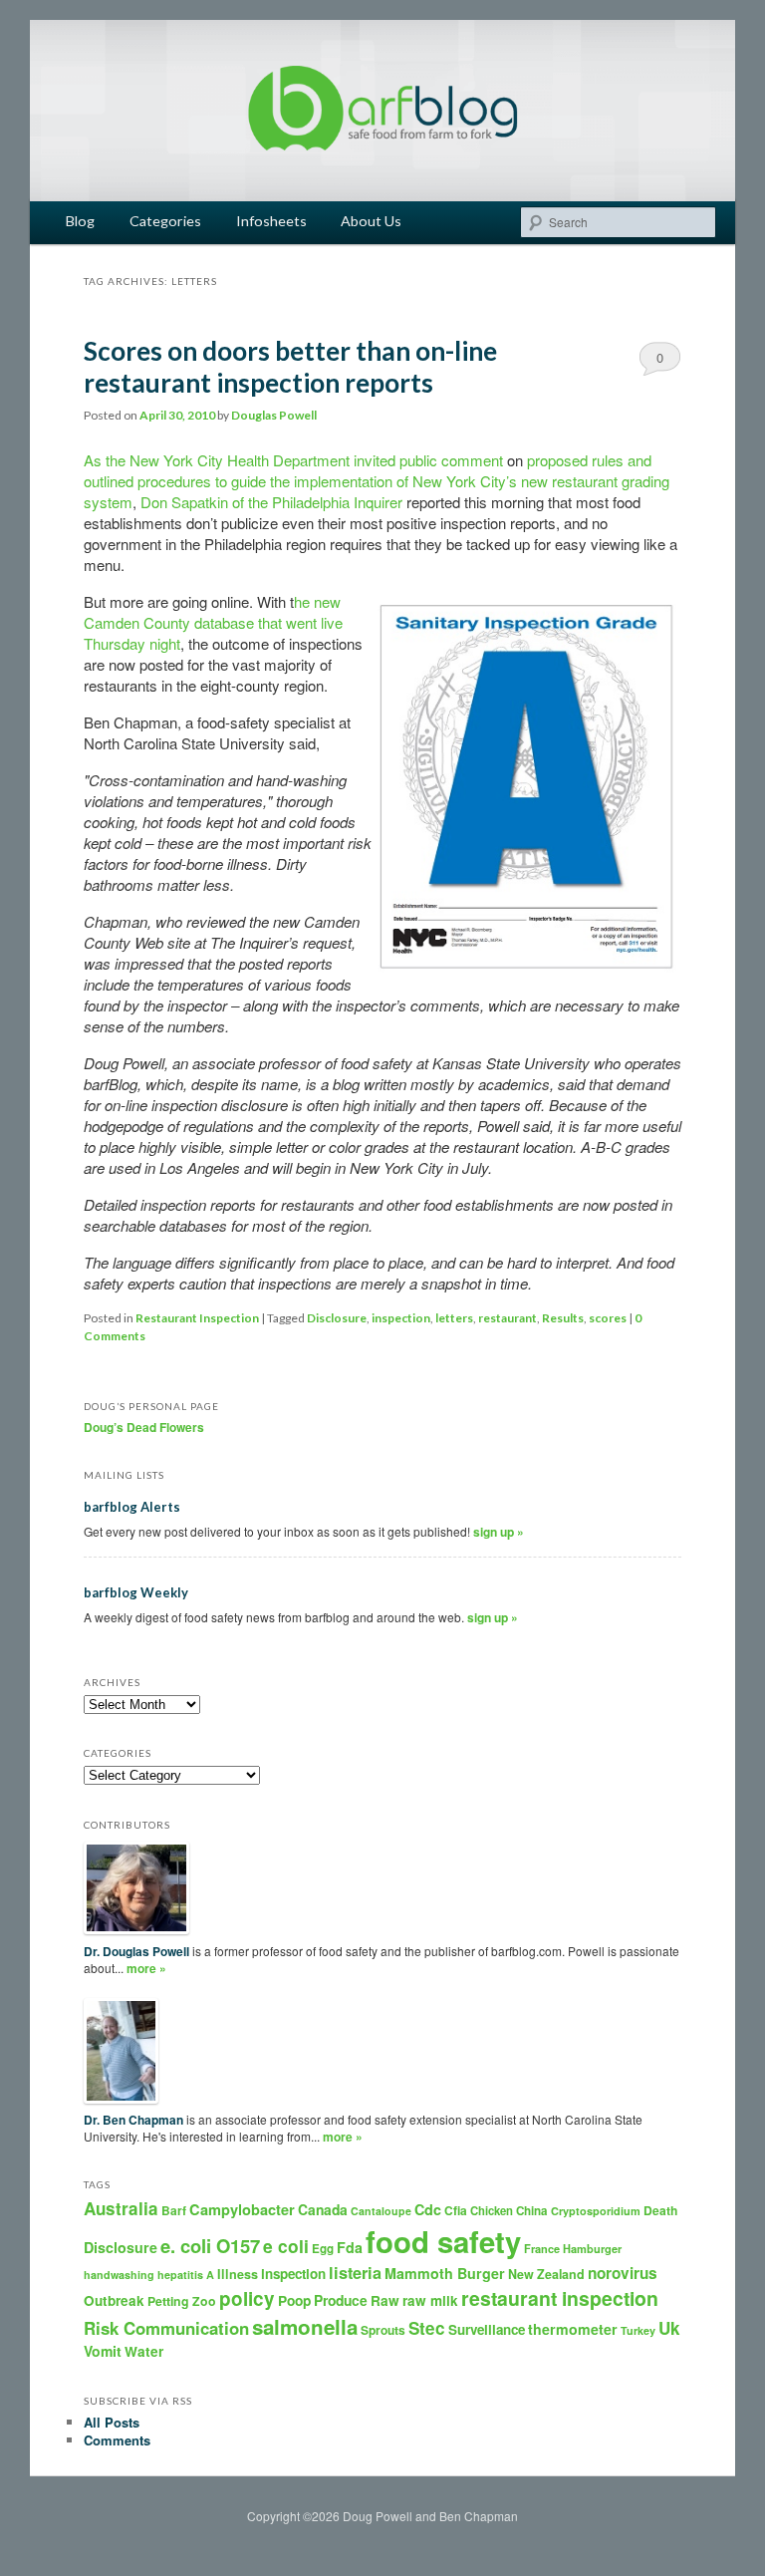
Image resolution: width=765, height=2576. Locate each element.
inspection (401, 1318)
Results (563, 1318)
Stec (427, 2328)
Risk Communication (166, 2328)
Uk (669, 2328)
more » (146, 1968)
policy (247, 2298)
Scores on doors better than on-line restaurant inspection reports (290, 367)
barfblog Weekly (136, 1592)
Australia (121, 2208)
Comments (117, 2440)
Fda (350, 2247)
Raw (385, 2300)
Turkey (638, 2330)
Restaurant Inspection (197, 1318)
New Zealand (546, 2274)
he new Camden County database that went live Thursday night (213, 622)
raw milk (430, 2300)
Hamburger (592, 2249)
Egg (323, 2249)
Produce (341, 2300)
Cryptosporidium (596, 2211)
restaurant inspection (560, 2298)
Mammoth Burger (445, 2273)
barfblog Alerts (132, 1507)
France (542, 2249)
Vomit (103, 2351)
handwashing (119, 2275)
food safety (443, 2241)
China (532, 2211)
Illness (238, 2274)
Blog (80, 221)
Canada (323, 2209)
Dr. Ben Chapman (133, 2120)
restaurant (508, 1318)
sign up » (499, 1532)
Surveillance (487, 2329)
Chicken (492, 2210)
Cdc (428, 2209)
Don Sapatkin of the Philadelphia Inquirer (271, 502)
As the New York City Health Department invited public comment (293, 460)
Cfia (456, 2210)
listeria (355, 2273)
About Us (371, 221)
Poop (294, 2300)
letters (454, 1318)
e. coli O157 (210, 2246)
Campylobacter (242, 2209)
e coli (286, 2246)
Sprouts (383, 2330)
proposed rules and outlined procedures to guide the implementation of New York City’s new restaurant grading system (377, 481)
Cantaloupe (381, 2211)
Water (144, 2351)
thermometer (573, 2329)
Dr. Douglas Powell (136, 1951)
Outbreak (114, 2300)
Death (660, 2210)
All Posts (112, 2422)
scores (608, 1318)
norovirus (623, 2273)
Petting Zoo (182, 2301)
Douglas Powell (274, 415)
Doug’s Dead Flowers (144, 1427)
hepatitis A (186, 2275)
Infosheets (271, 221)
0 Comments (660, 362)
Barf (174, 2210)
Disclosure (337, 1318)
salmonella (305, 2326)
